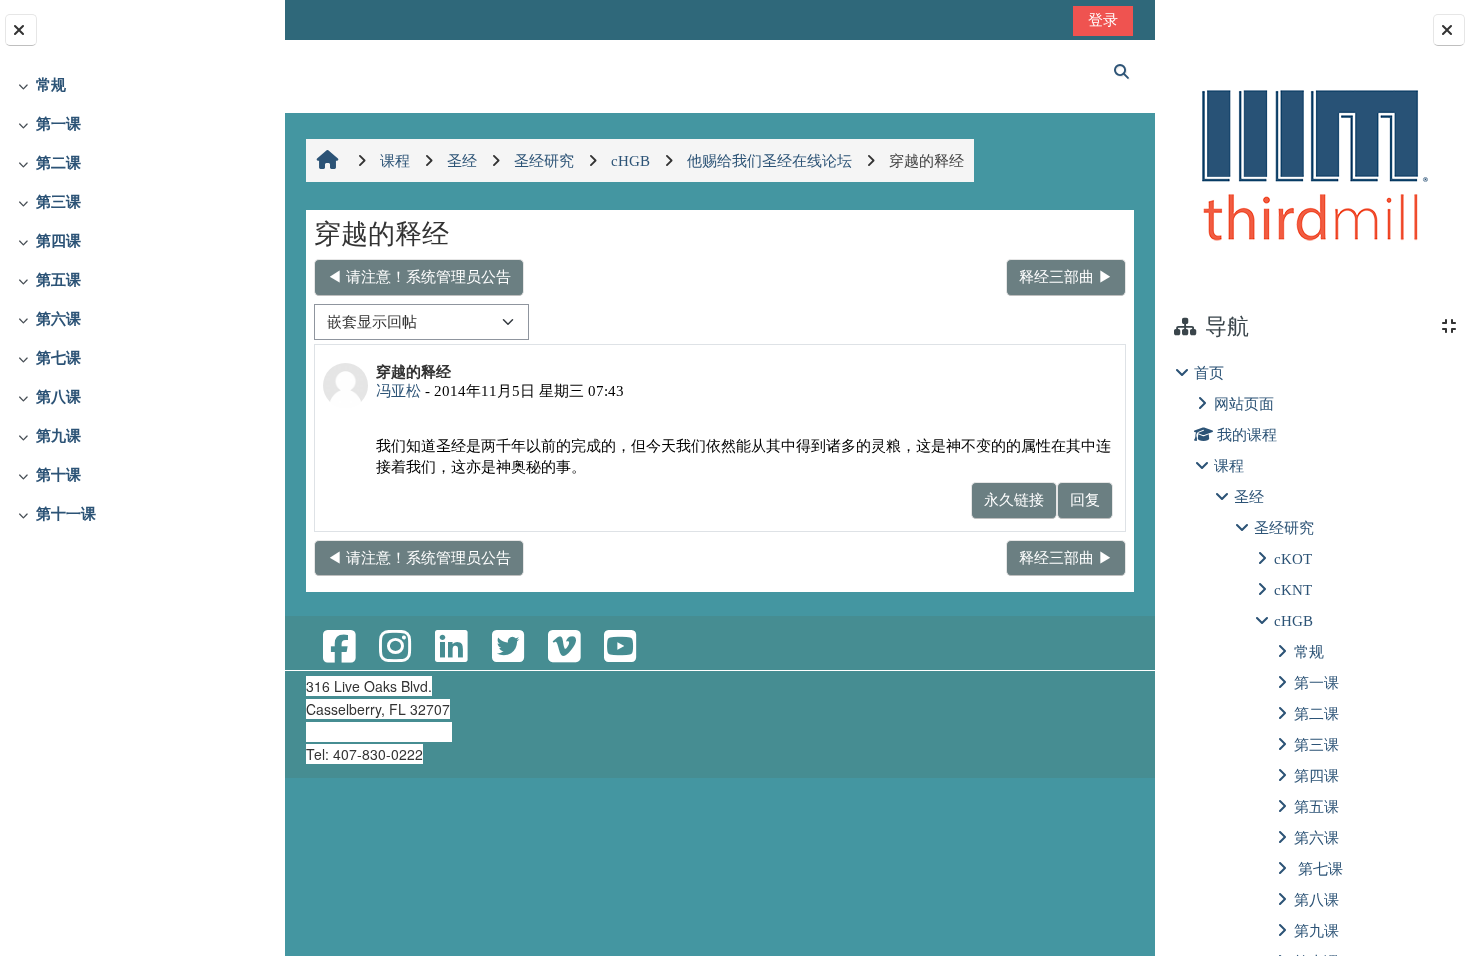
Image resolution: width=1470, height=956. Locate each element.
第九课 (58, 435)
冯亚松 (398, 390)
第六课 (58, 318)
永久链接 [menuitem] (1014, 499)
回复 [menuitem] (1085, 499)
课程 (1229, 465)
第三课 (58, 201)
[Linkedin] (451, 647)
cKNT (1293, 589)
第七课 (58, 357)
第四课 (58, 240)
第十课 (58, 474)
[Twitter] (507, 647)
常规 (51, 84)
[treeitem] (142, 85)
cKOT (1293, 558)
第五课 (58, 279)
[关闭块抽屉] (1449, 30)
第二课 (58, 162)
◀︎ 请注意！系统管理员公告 (419, 276)
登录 (1103, 19)
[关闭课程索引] (21, 30)
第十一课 (66, 513)
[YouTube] (620, 647)
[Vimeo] (564, 647)
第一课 (58, 123)
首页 (1209, 372)
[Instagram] (395, 647)
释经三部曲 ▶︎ (1066, 276)
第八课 (58, 396)
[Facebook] (339, 647)
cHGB (1293, 620)
